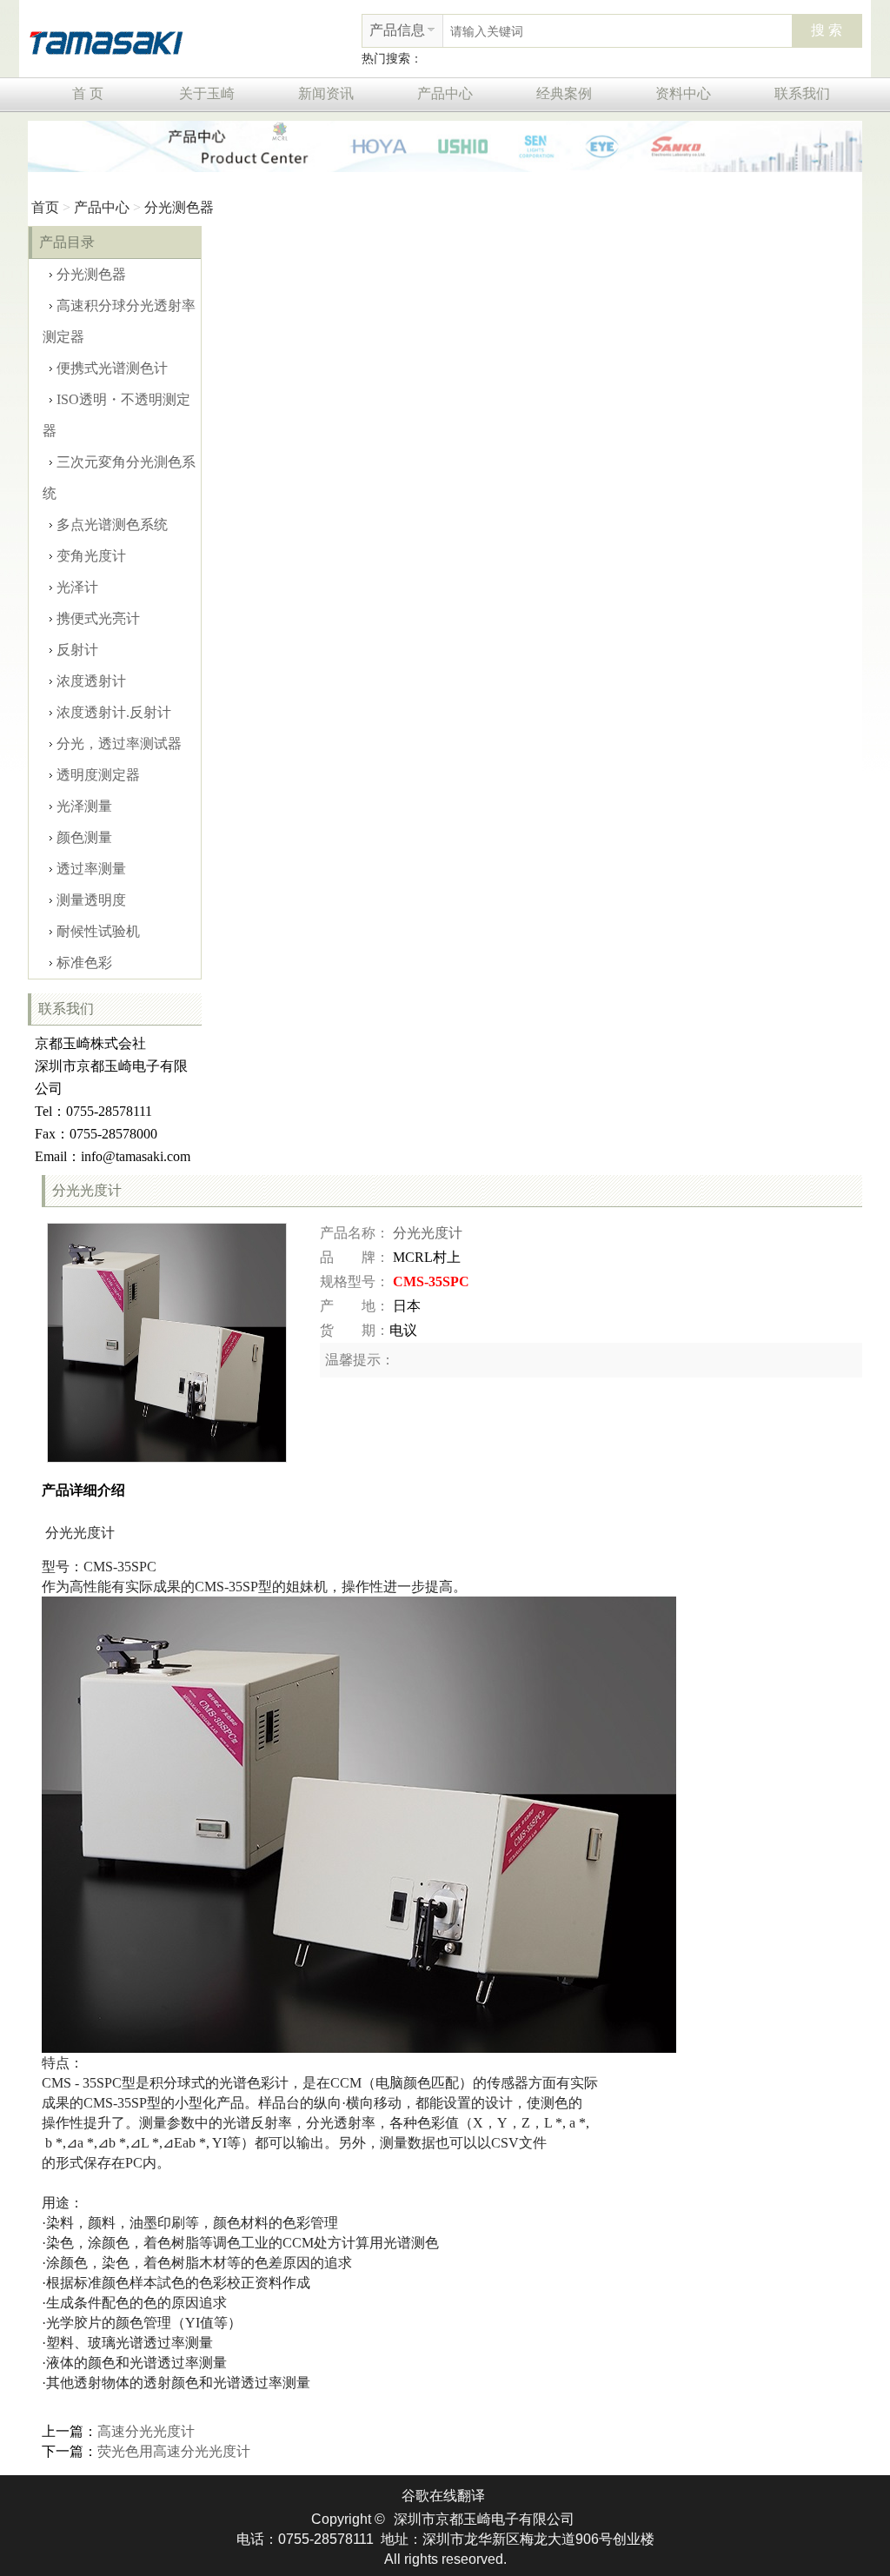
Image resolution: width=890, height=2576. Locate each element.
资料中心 (683, 93)
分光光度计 (428, 1233)
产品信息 (397, 30)
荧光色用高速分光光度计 (174, 2451)
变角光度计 (91, 556)
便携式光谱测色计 (112, 368)
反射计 (77, 650)
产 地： (355, 1306)
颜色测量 (84, 837)
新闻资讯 (326, 93)
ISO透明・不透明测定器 (116, 415)
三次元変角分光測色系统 (119, 478)
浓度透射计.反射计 (114, 712)
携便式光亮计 (98, 618)
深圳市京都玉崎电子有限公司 (484, 2519)
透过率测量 (91, 869)
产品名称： (355, 1233)
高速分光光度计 (146, 2431)
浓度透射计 (91, 681)
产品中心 (445, 93)
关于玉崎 (207, 93)
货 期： (355, 1330)
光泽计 (77, 587)
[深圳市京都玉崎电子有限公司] (106, 40)
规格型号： (355, 1281)
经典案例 (564, 93)
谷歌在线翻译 (443, 2496)
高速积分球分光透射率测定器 (119, 321)
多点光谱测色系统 (112, 524)
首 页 (88, 93)
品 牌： (355, 1257)
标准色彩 (84, 963)
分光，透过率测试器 (119, 744)
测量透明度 (91, 900)
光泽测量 (84, 806)
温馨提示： (360, 1360)
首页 (45, 207)
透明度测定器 (98, 775)
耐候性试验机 (98, 931)
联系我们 (802, 93)
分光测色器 (179, 207)
